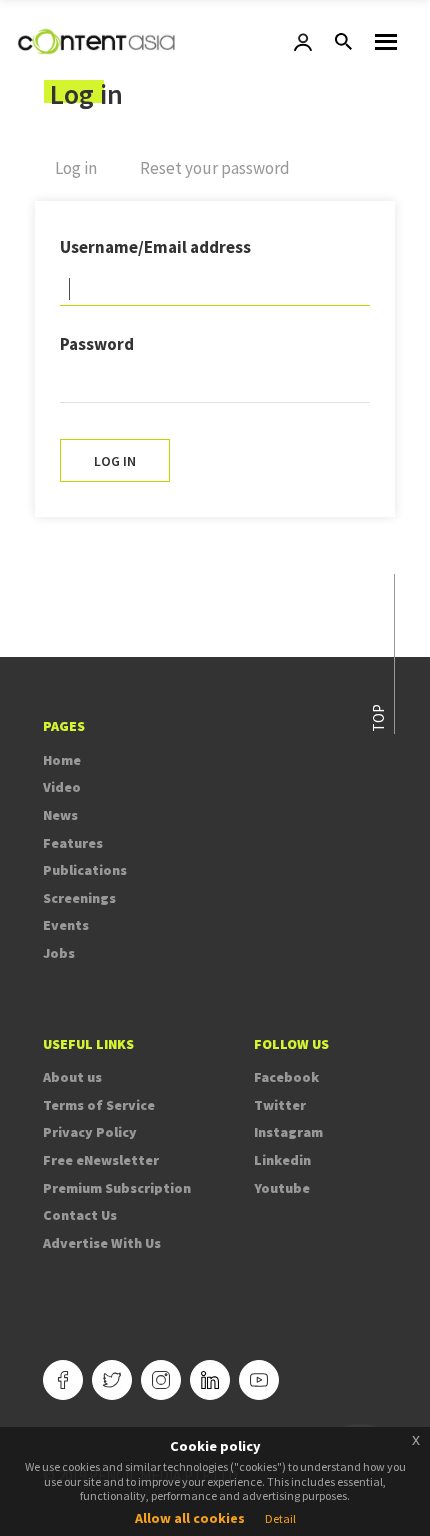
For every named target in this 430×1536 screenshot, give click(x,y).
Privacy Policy (90, 1132)
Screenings (79, 898)
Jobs (59, 953)
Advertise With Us (102, 1243)
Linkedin (282, 1160)
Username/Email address (155, 247)
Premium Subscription (117, 1188)
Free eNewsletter (101, 1160)
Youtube (282, 1188)
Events (66, 925)
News (60, 815)
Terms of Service (99, 1105)
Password (97, 344)
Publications (85, 870)
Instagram (288, 1132)
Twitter (280, 1105)
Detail (280, 1518)
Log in (86, 176)
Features (73, 843)
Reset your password (215, 168)
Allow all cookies (190, 1518)
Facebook (286, 1077)
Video (62, 787)
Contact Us (80, 1215)
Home (62, 760)
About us (72, 1077)
